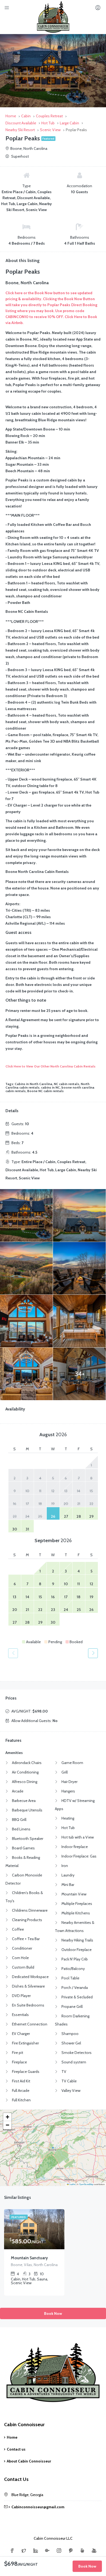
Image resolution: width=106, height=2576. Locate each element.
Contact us (16, 2449)
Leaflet (72, 2184)
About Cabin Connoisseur (29, 2461)
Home (12, 2437)
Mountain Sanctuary (29, 2258)
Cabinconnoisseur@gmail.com (38, 2507)
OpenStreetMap (86, 2184)
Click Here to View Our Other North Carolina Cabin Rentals (50, 1066)
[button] (7, 2117)
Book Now (53, 2313)
